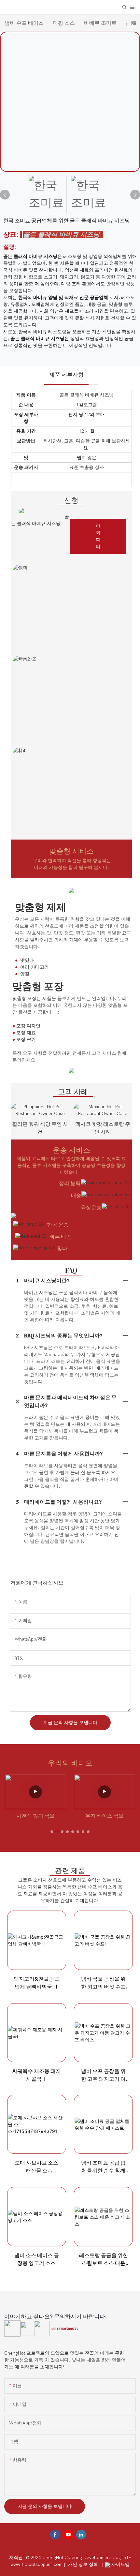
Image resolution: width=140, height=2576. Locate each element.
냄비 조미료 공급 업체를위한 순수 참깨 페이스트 (103, 2167)
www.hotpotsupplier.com (37, 2564)
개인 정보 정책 (84, 2564)
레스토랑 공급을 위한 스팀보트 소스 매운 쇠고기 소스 (104, 2259)
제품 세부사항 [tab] (66, 375)
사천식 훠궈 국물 (35, 1816)
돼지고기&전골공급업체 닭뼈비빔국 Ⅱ (36, 1983)
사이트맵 (120, 2564)
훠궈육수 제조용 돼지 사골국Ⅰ (36, 2075)
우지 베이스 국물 (105, 1816)
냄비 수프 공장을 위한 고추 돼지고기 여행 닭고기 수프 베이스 (103, 2075)
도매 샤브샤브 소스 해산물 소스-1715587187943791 (37, 2167)
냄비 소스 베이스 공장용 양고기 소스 (37, 2259)
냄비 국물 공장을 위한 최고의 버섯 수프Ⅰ (103, 1983)
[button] (52, 1832)
